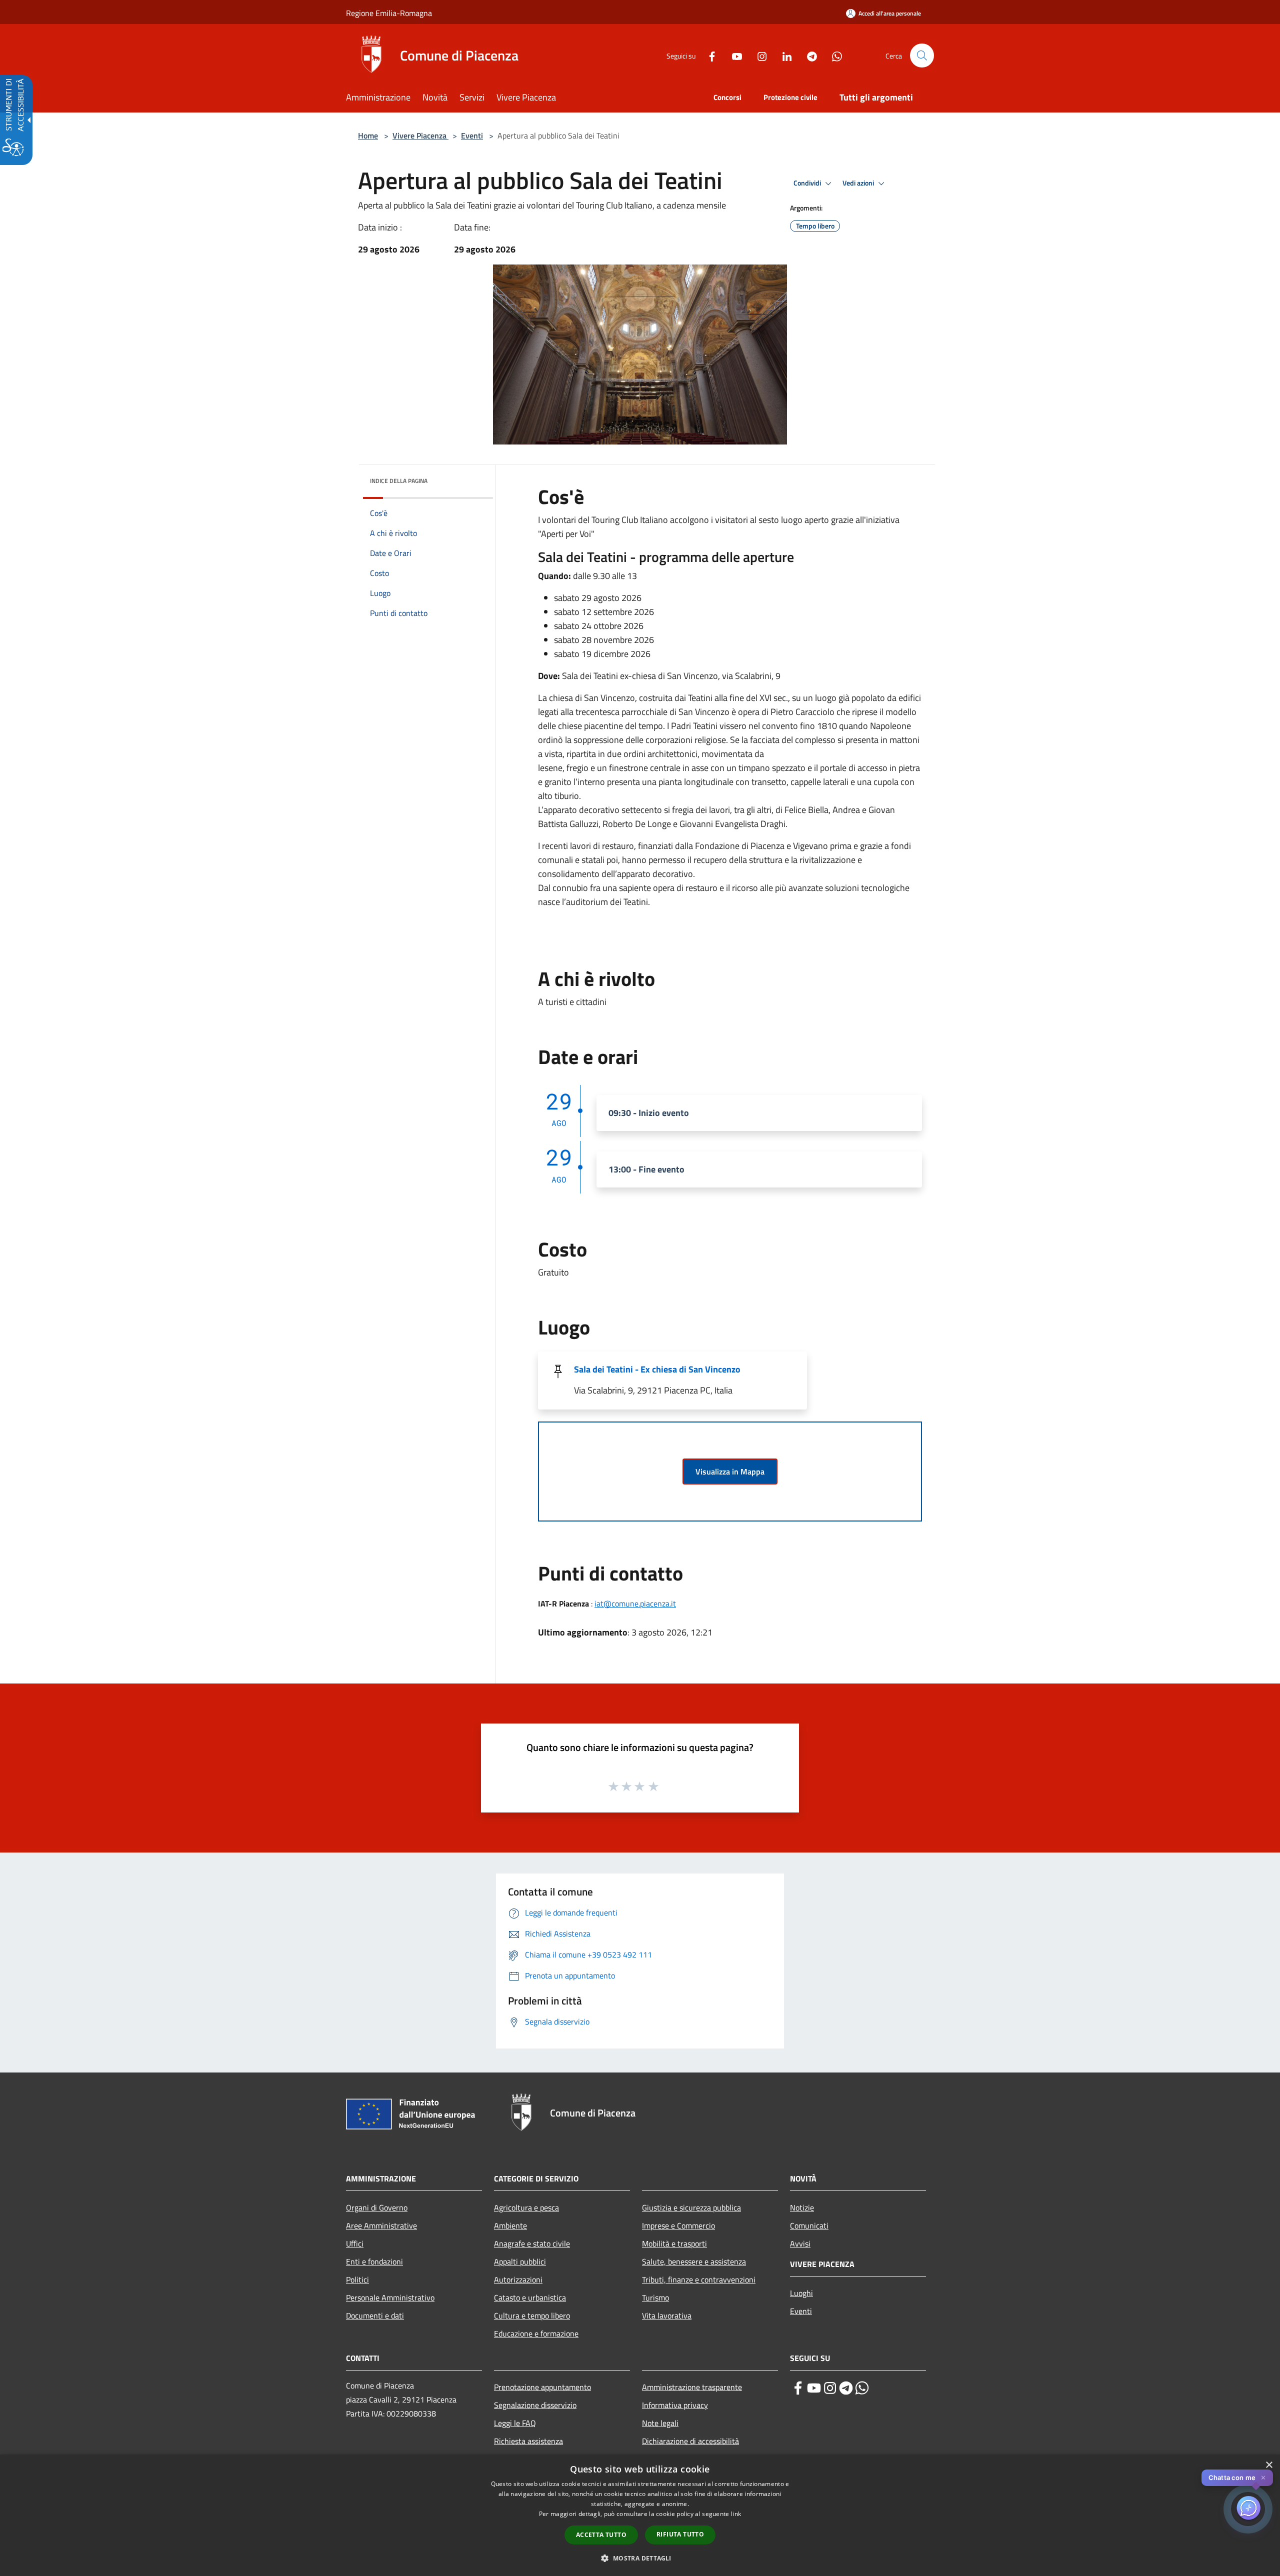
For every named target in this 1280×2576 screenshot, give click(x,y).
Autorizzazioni (518, 2279)
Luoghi (801, 2293)
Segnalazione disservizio (535, 2405)
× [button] (1269, 2465)
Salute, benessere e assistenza (694, 2261)
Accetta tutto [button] (601, 2535)
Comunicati (809, 2225)
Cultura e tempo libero (532, 2315)
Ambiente (510, 2225)
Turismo (655, 2297)
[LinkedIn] (783, 55)
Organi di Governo (377, 2207)
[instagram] (830, 2388)
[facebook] (798, 2388)
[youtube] (814, 2388)
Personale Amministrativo (390, 2297)
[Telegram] (808, 55)
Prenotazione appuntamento (542, 2387)
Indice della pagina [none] (399, 481)
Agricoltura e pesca (526, 2207)
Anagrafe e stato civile (532, 2243)
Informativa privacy (675, 2405)
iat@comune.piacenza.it (635, 1603)
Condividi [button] (808, 183)
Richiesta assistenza (528, 2441)
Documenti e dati (375, 2315)
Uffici (355, 2243)
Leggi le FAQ (515, 2423)
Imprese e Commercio (678, 2225)
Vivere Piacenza (420, 135)
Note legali (660, 2423)
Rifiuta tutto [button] (680, 2534)
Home (368, 135)
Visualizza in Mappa (730, 1471)
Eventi (472, 135)
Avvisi (800, 2243)
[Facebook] (708, 55)
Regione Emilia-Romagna (389, 13)
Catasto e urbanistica (530, 2297)
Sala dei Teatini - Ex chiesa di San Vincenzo (657, 1369)
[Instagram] (758, 55)
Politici (357, 2279)
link (736, 2514)
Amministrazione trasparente (692, 2387)
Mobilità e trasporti (674, 2243)
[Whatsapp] (833, 55)
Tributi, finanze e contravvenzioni (699, 2279)
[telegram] (846, 2388)
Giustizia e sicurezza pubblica (691, 2207)
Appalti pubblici (520, 2261)
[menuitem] (384, 98)
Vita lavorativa (667, 2315)
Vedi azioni (859, 183)
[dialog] (640, 2515)
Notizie (802, 2207)
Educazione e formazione (536, 2333)
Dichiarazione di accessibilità (690, 2441)
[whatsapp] (862, 2388)
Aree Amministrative (381, 2225)
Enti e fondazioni (374, 2261)
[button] (922, 55)
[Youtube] (733, 55)
